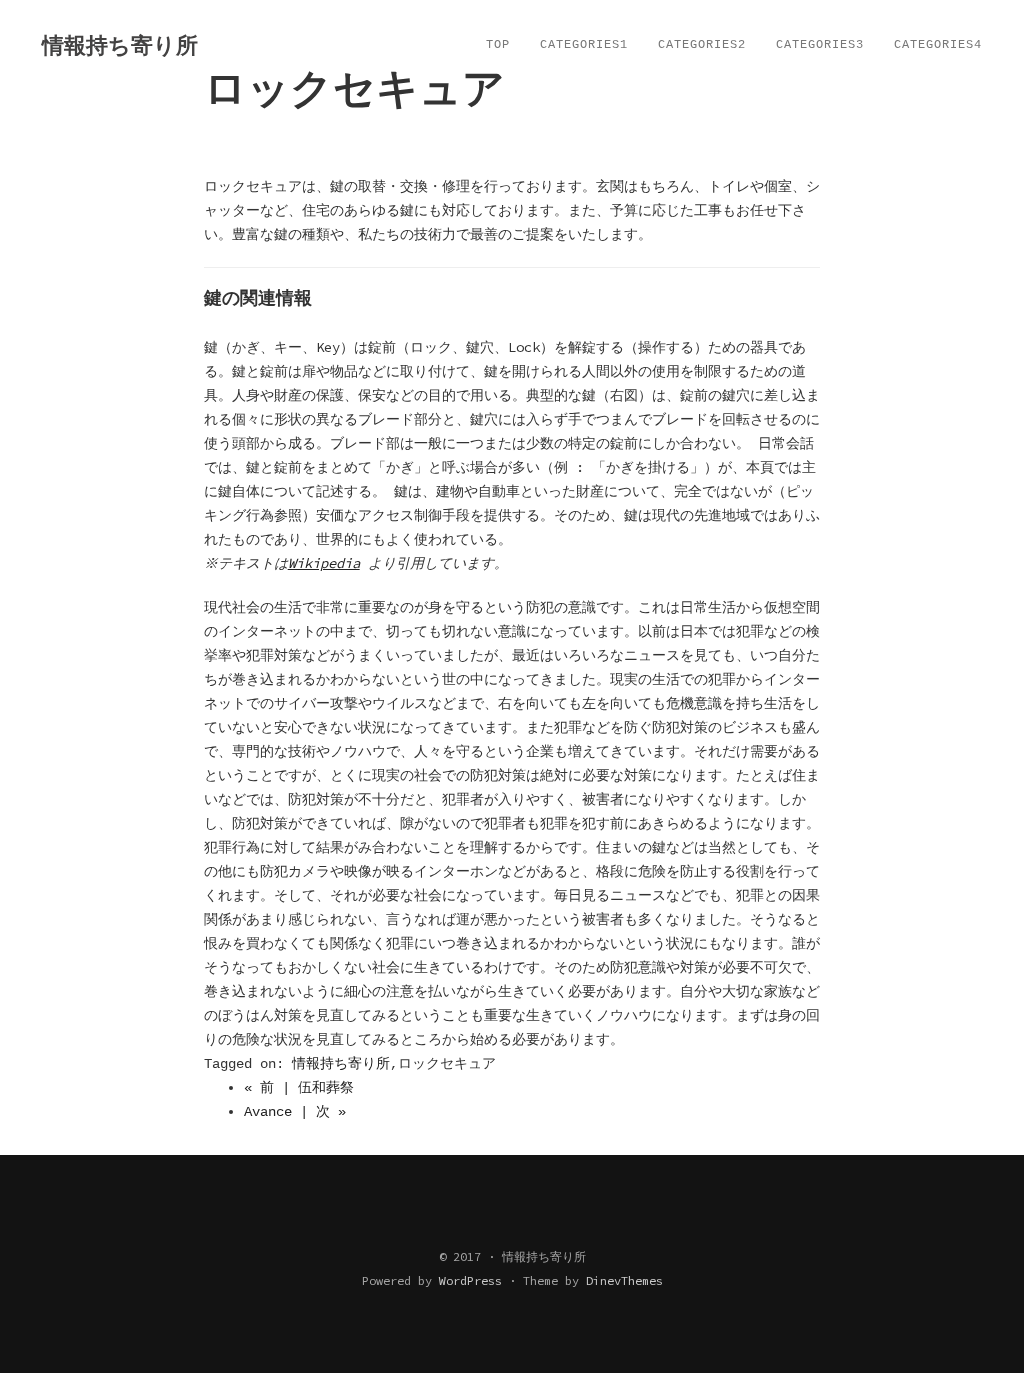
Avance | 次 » (295, 1112)
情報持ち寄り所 (341, 1064)
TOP (498, 45)
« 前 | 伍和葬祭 (299, 1088)
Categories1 (584, 45)
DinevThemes (624, 1280)
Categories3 (820, 45)
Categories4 (938, 45)
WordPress (470, 1280)
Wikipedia (324, 563)
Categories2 (702, 45)
